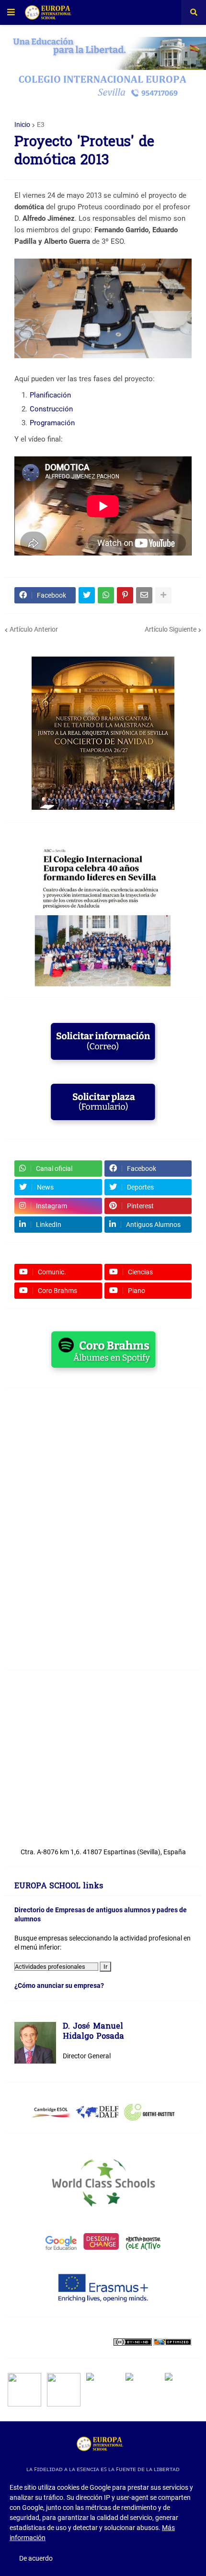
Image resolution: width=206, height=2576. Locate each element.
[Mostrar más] (163, 595)
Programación (52, 423)
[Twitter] (87, 595)
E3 (41, 125)
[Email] (144, 595)
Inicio (22, 125)
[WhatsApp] (106, 595)
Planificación (50, 395)
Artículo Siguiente (171, 629)
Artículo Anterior (34, 629)
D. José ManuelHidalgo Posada (93, 2032)
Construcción (52, 409)
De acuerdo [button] (36, 2558)
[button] (11, 12)
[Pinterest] (125, 595)
